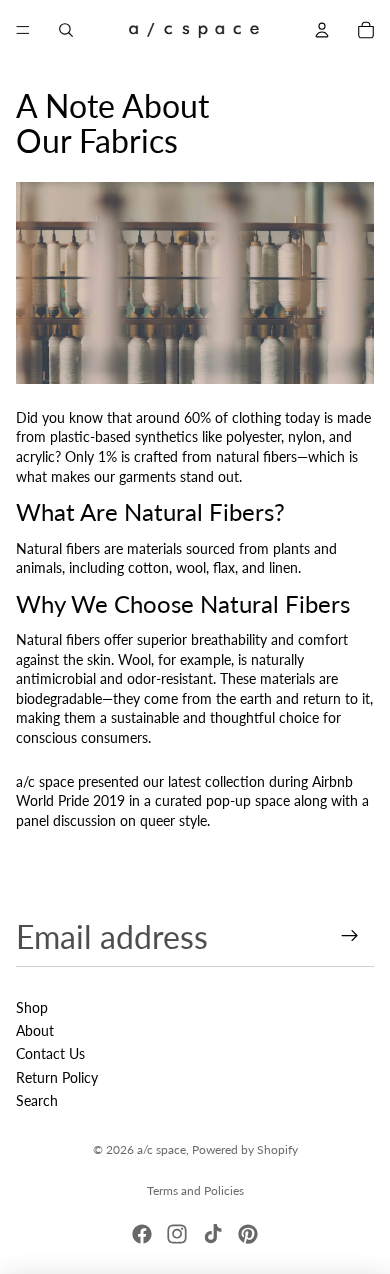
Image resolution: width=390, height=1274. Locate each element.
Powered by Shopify (245, 1149)
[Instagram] (177, 1234)
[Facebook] (142, 1234)
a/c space (161, 1149)
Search (37, 1100)
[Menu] (23, 30)
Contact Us (50, 1053)
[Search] (66, 30)
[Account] (322, 30)
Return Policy (57, 1077)
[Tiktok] (213, 1234)
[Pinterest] (248, 1234)
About (35, 1030)
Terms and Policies (195, 1190)
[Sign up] (350, 936)
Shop (32, 1007)
